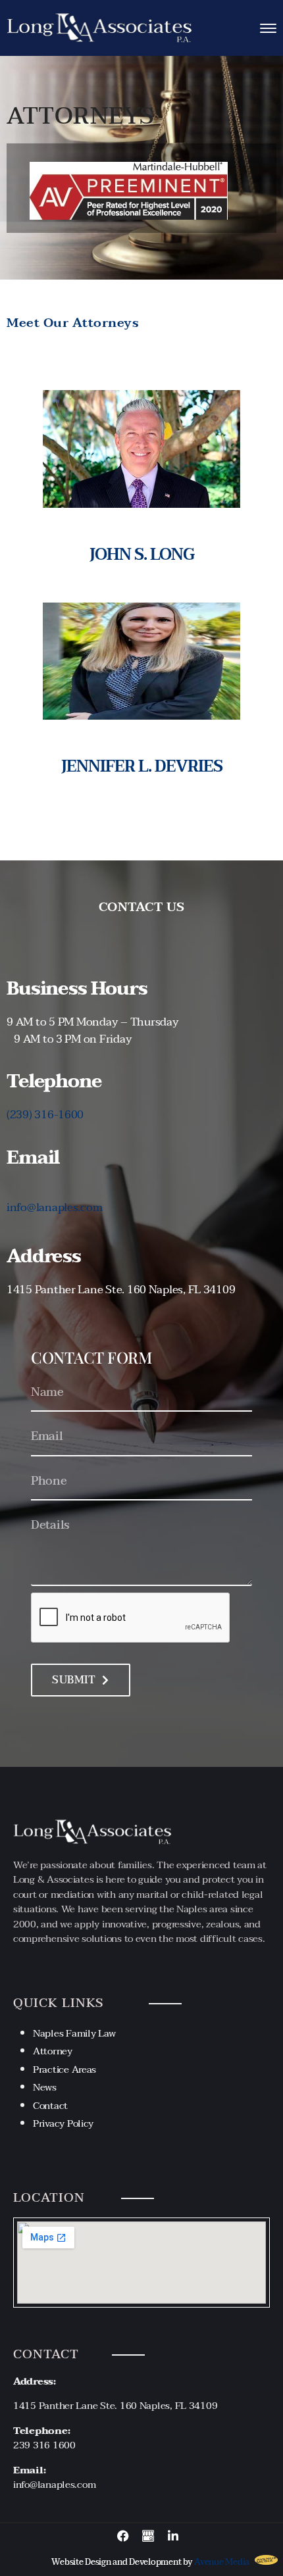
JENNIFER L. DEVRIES (141, 767)
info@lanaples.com (54, 1207)
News (45, 2087)
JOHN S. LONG (141, 555)
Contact (50, 2106)
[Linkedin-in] (173, 2536)
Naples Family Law (74, 2033)
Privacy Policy (63, 2123)
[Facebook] (123, 2536)
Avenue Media (222, 2562)
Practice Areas (64, 2069)
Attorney (53, 2051)
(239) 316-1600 (45, 1115)
